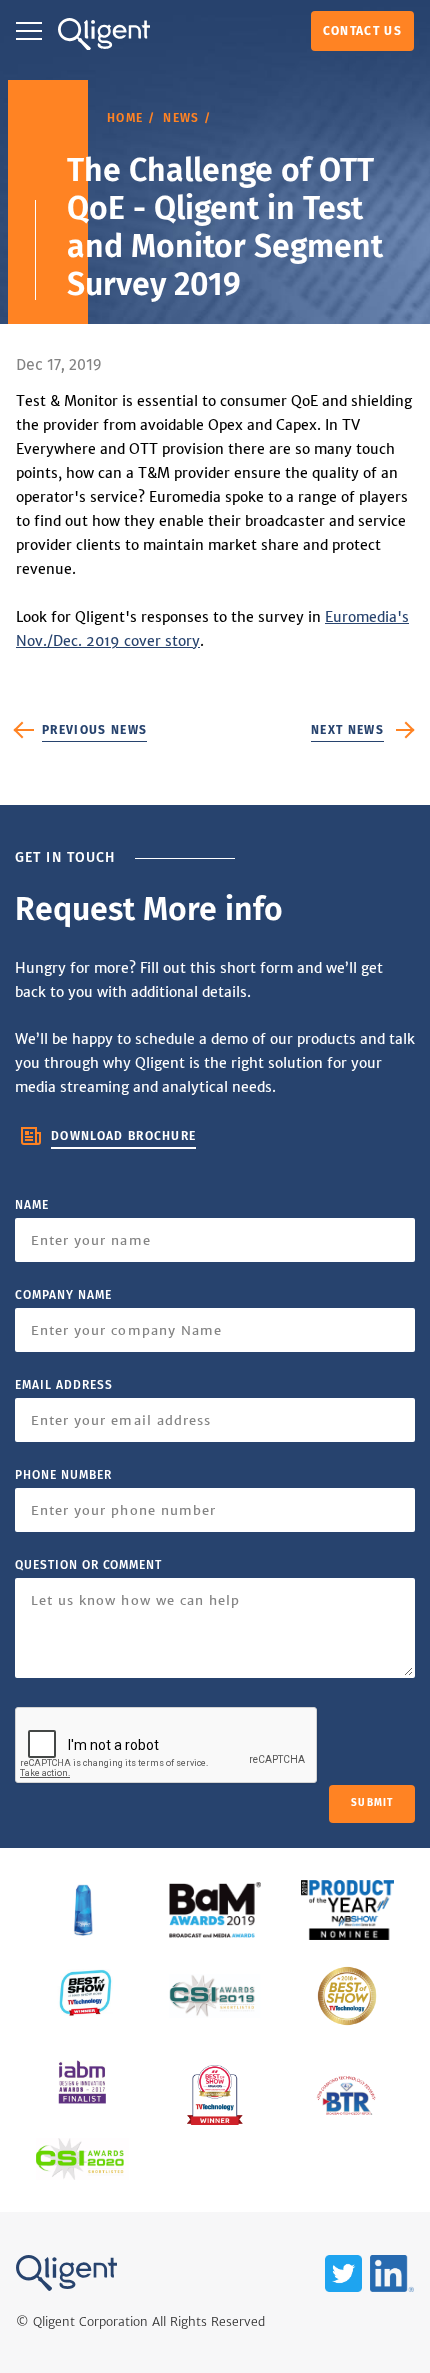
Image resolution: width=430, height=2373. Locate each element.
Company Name (63, 1295)
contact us (362, 31)
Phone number (63, 1475)
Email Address (63, 1385)
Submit (372, 1803)
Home (125, 118)
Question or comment (88, 1565)
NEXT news (347, 730)
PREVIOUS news (94, 730)
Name (32, 1205)
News (181, 118)
